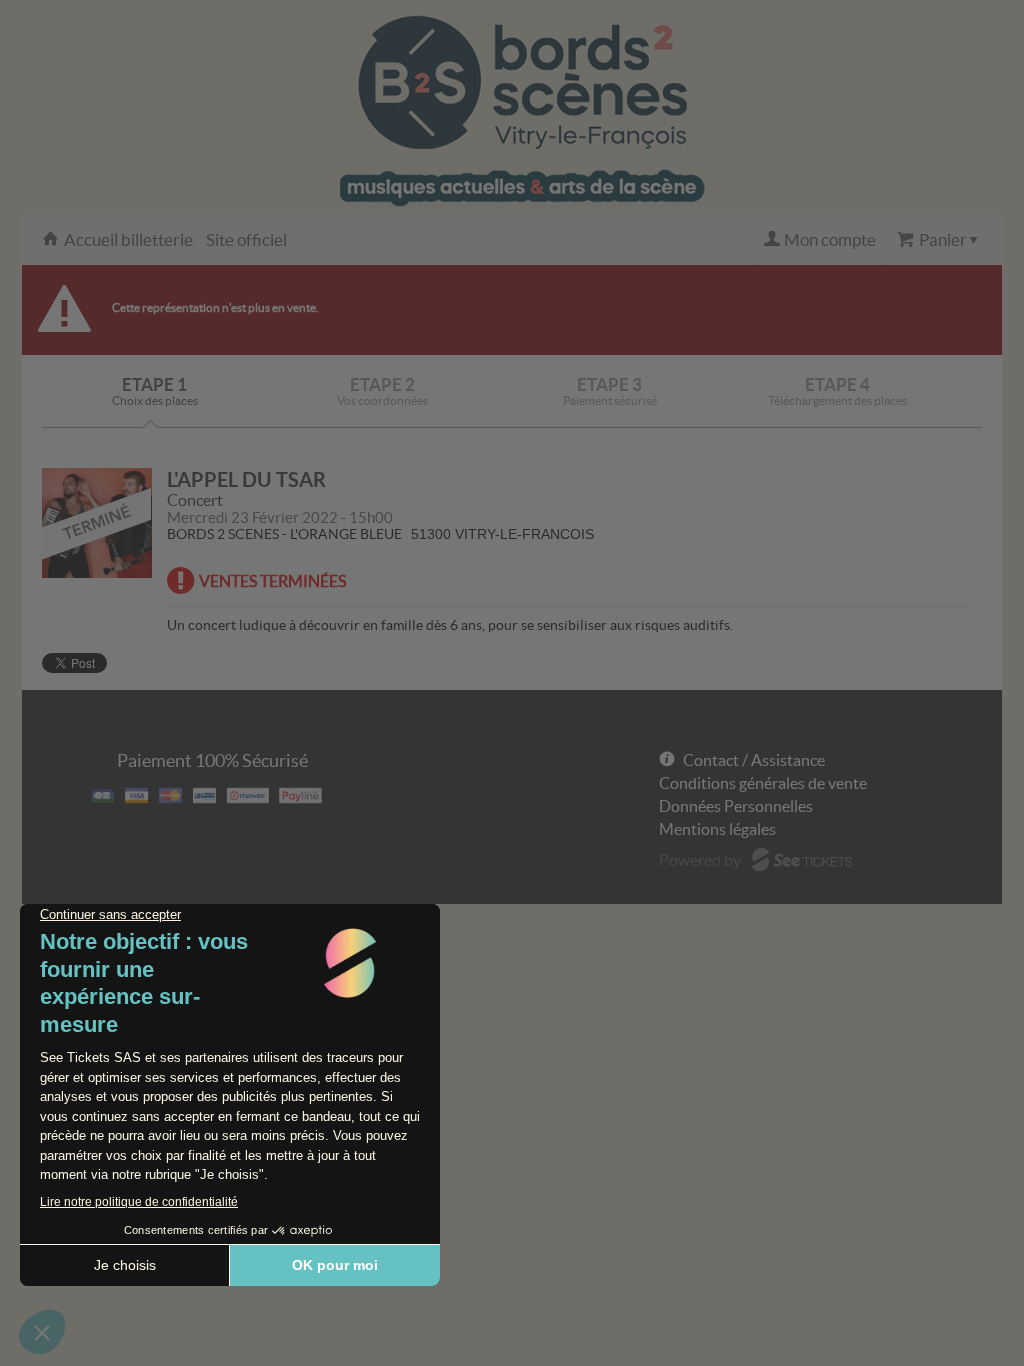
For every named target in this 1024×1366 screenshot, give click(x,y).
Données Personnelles (736, 806)
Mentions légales (717, 829)
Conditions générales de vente (763, 783)
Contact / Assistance (754, 760)
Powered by (700, 860)
